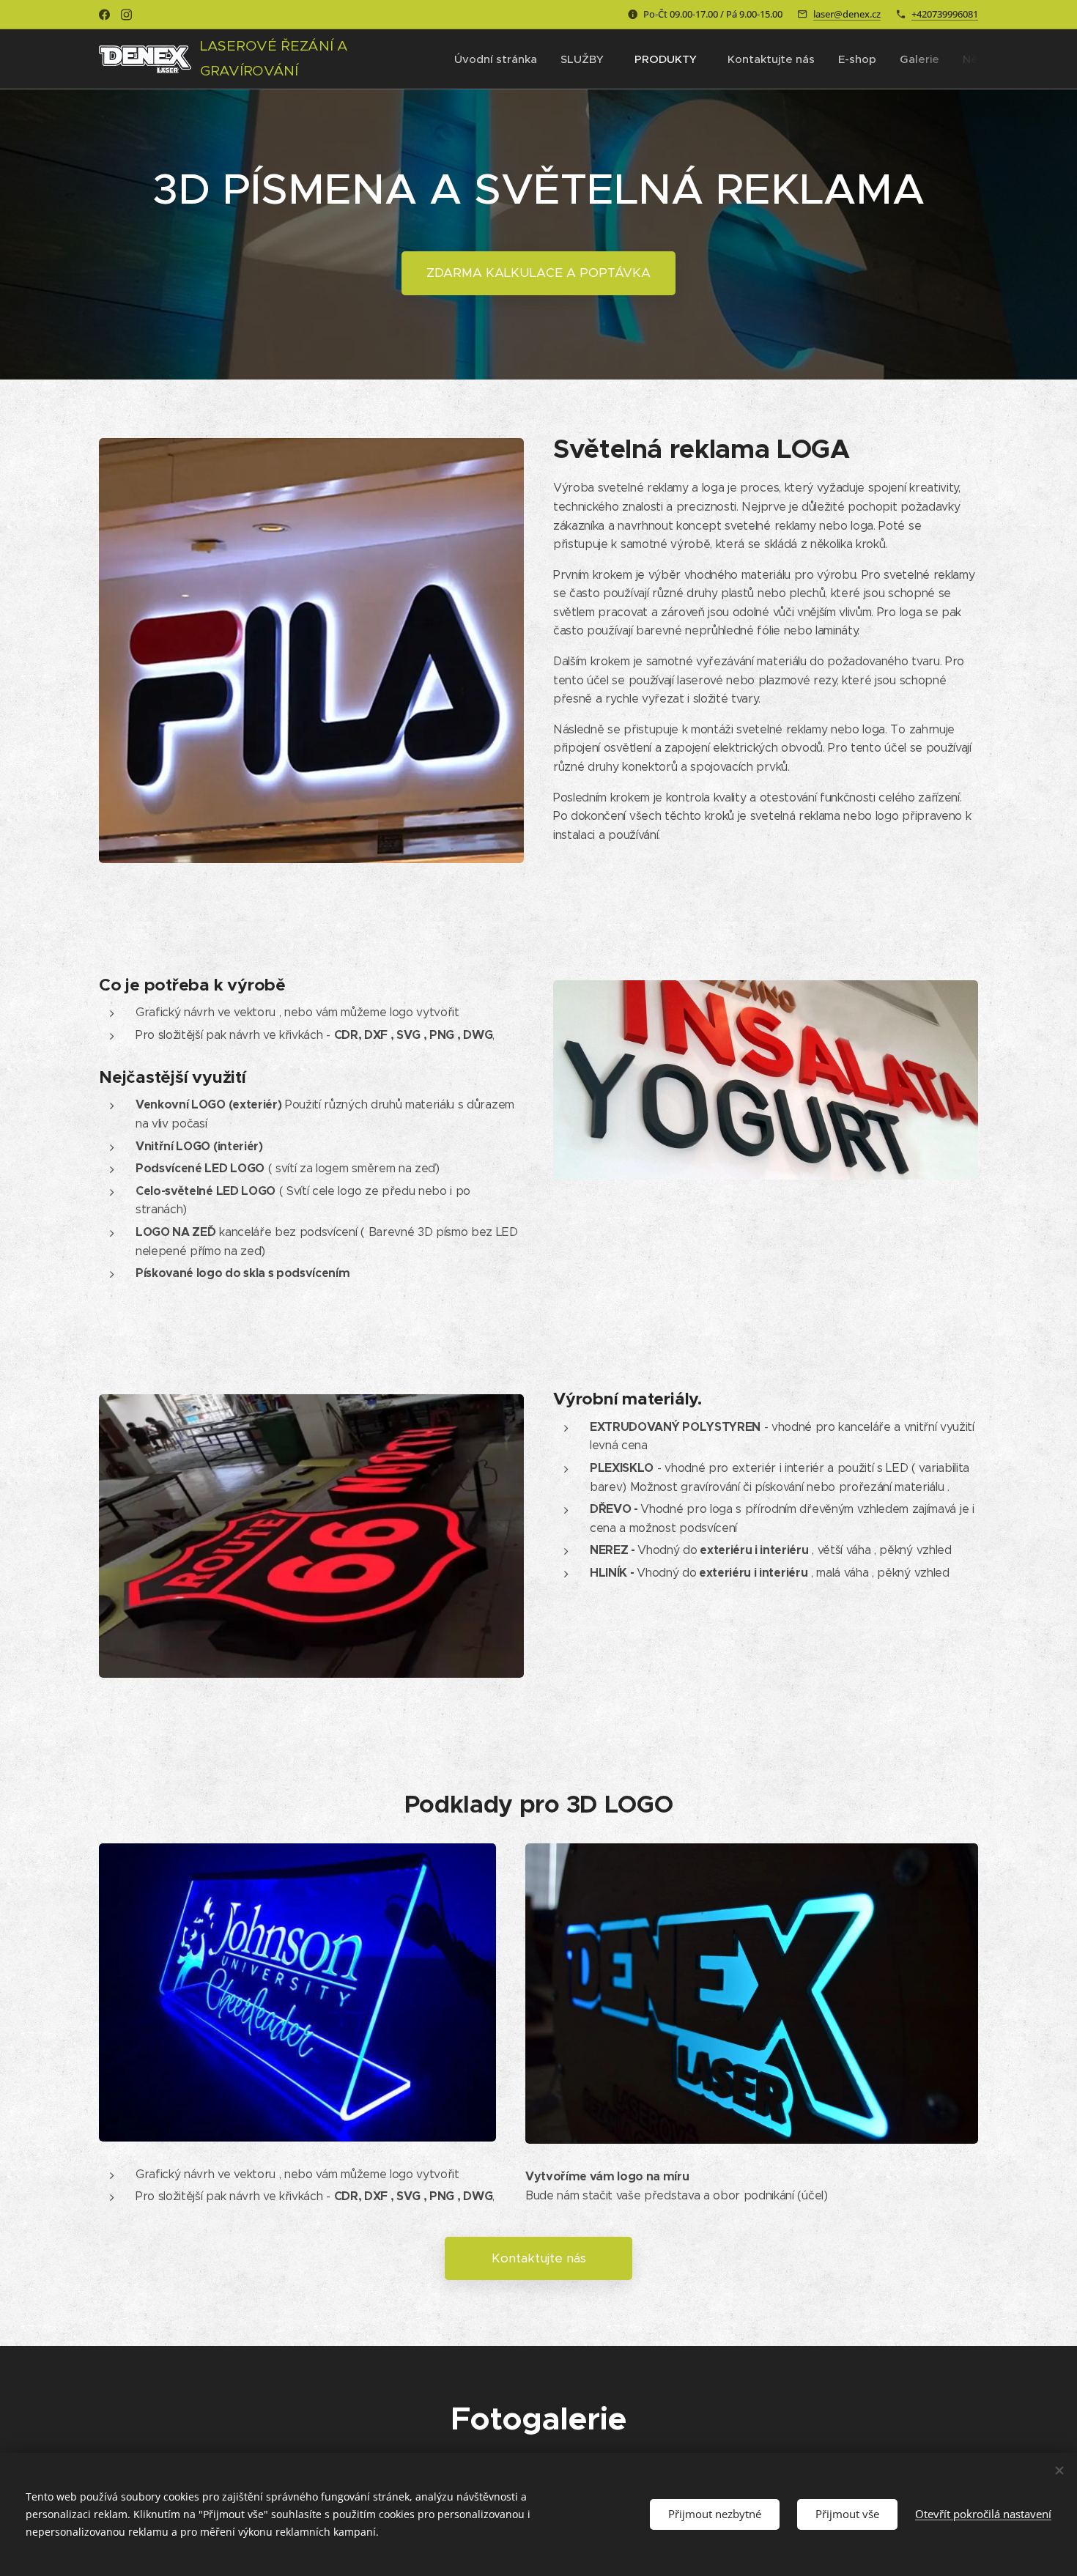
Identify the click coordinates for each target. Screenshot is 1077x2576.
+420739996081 (945, 14)
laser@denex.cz (847, 14)
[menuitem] (500, 59)
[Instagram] (126, 15)
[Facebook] (104, 15)
